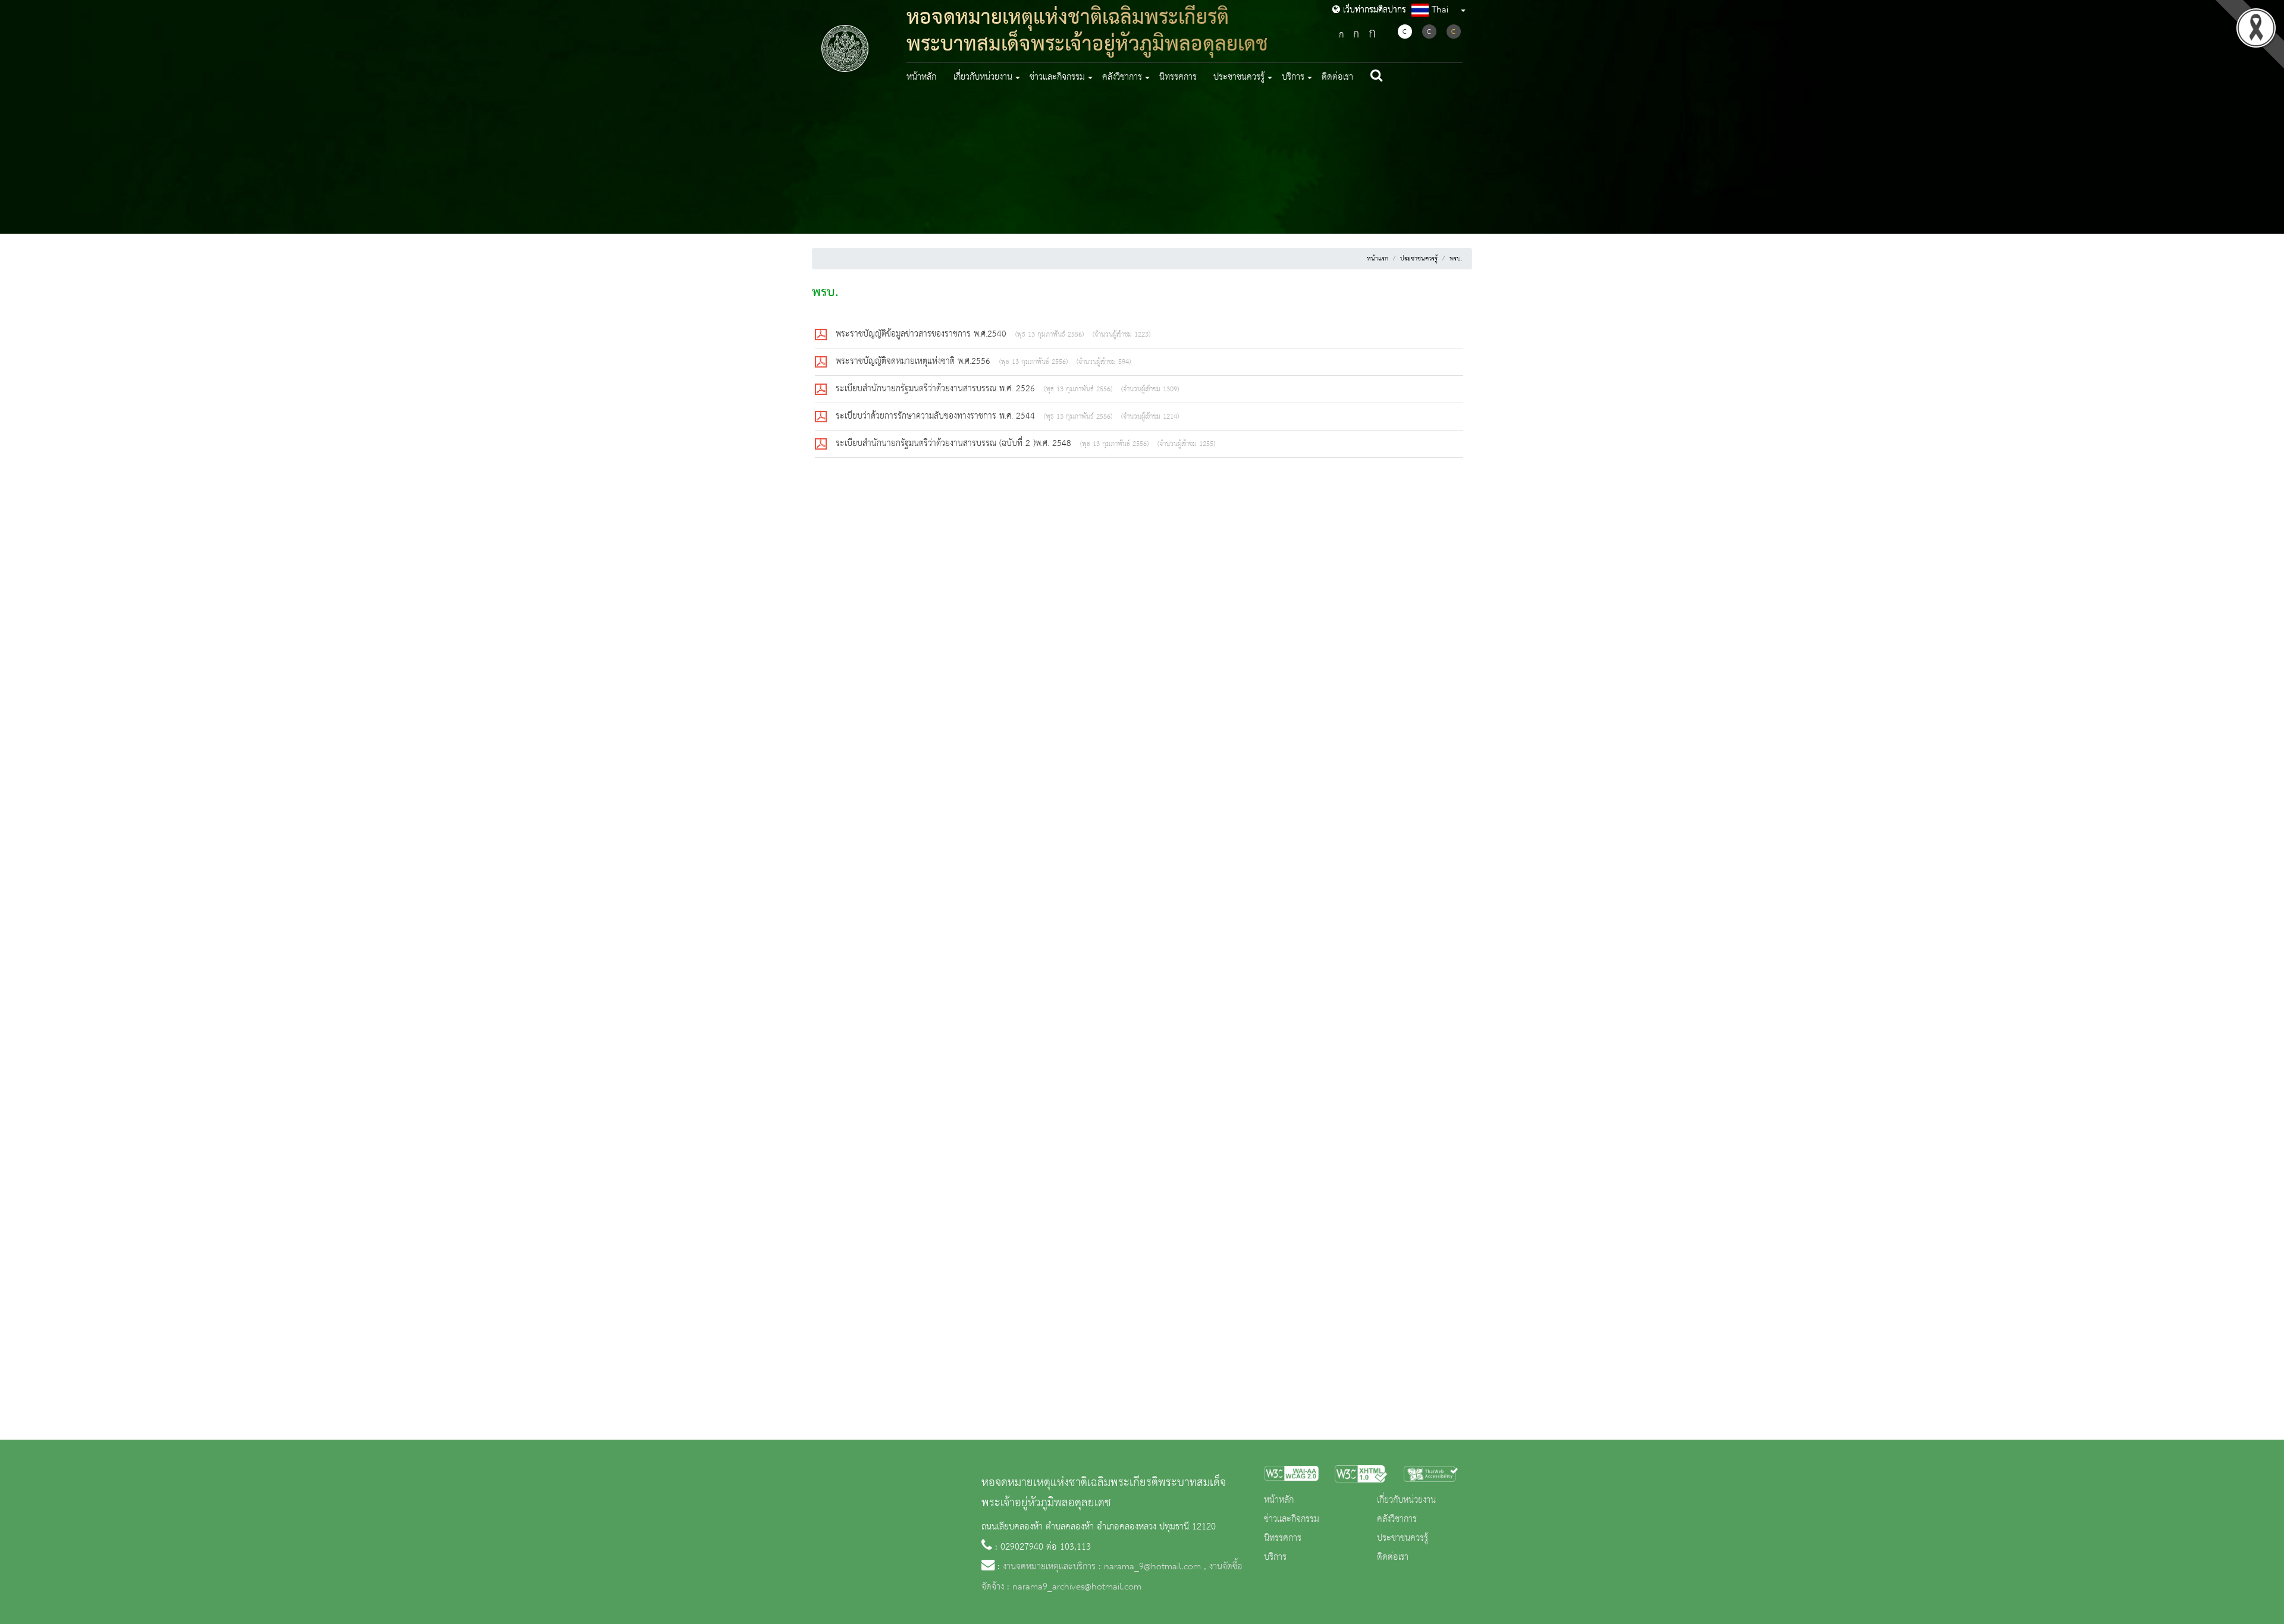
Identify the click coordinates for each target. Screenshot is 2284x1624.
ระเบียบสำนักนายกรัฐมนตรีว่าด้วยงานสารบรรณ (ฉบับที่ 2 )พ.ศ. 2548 (955, 444)
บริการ (1275, 1557)
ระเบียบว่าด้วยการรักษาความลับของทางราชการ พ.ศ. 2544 (937, 416)
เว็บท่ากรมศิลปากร (1373, 10)
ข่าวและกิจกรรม (1292, 1519)
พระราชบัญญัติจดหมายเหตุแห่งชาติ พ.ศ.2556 (914, 362)
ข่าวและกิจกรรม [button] (1057, 77)
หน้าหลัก (921, 77)
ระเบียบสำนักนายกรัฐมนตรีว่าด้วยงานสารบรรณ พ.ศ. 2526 (937, 389)
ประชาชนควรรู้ (1419, 259)
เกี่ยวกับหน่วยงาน (1406, 1500)
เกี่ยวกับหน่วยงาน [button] (983, 77)
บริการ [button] (1293, 77)
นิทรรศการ (1178, 77)
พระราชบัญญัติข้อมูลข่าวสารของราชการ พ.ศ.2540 (923, 334)
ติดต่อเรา (1337, 77)
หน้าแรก (1378, 259)
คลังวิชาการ (1397, 1519)
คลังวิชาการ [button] (1122, 77)
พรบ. (1456, 259)
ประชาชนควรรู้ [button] (1239, 77)
